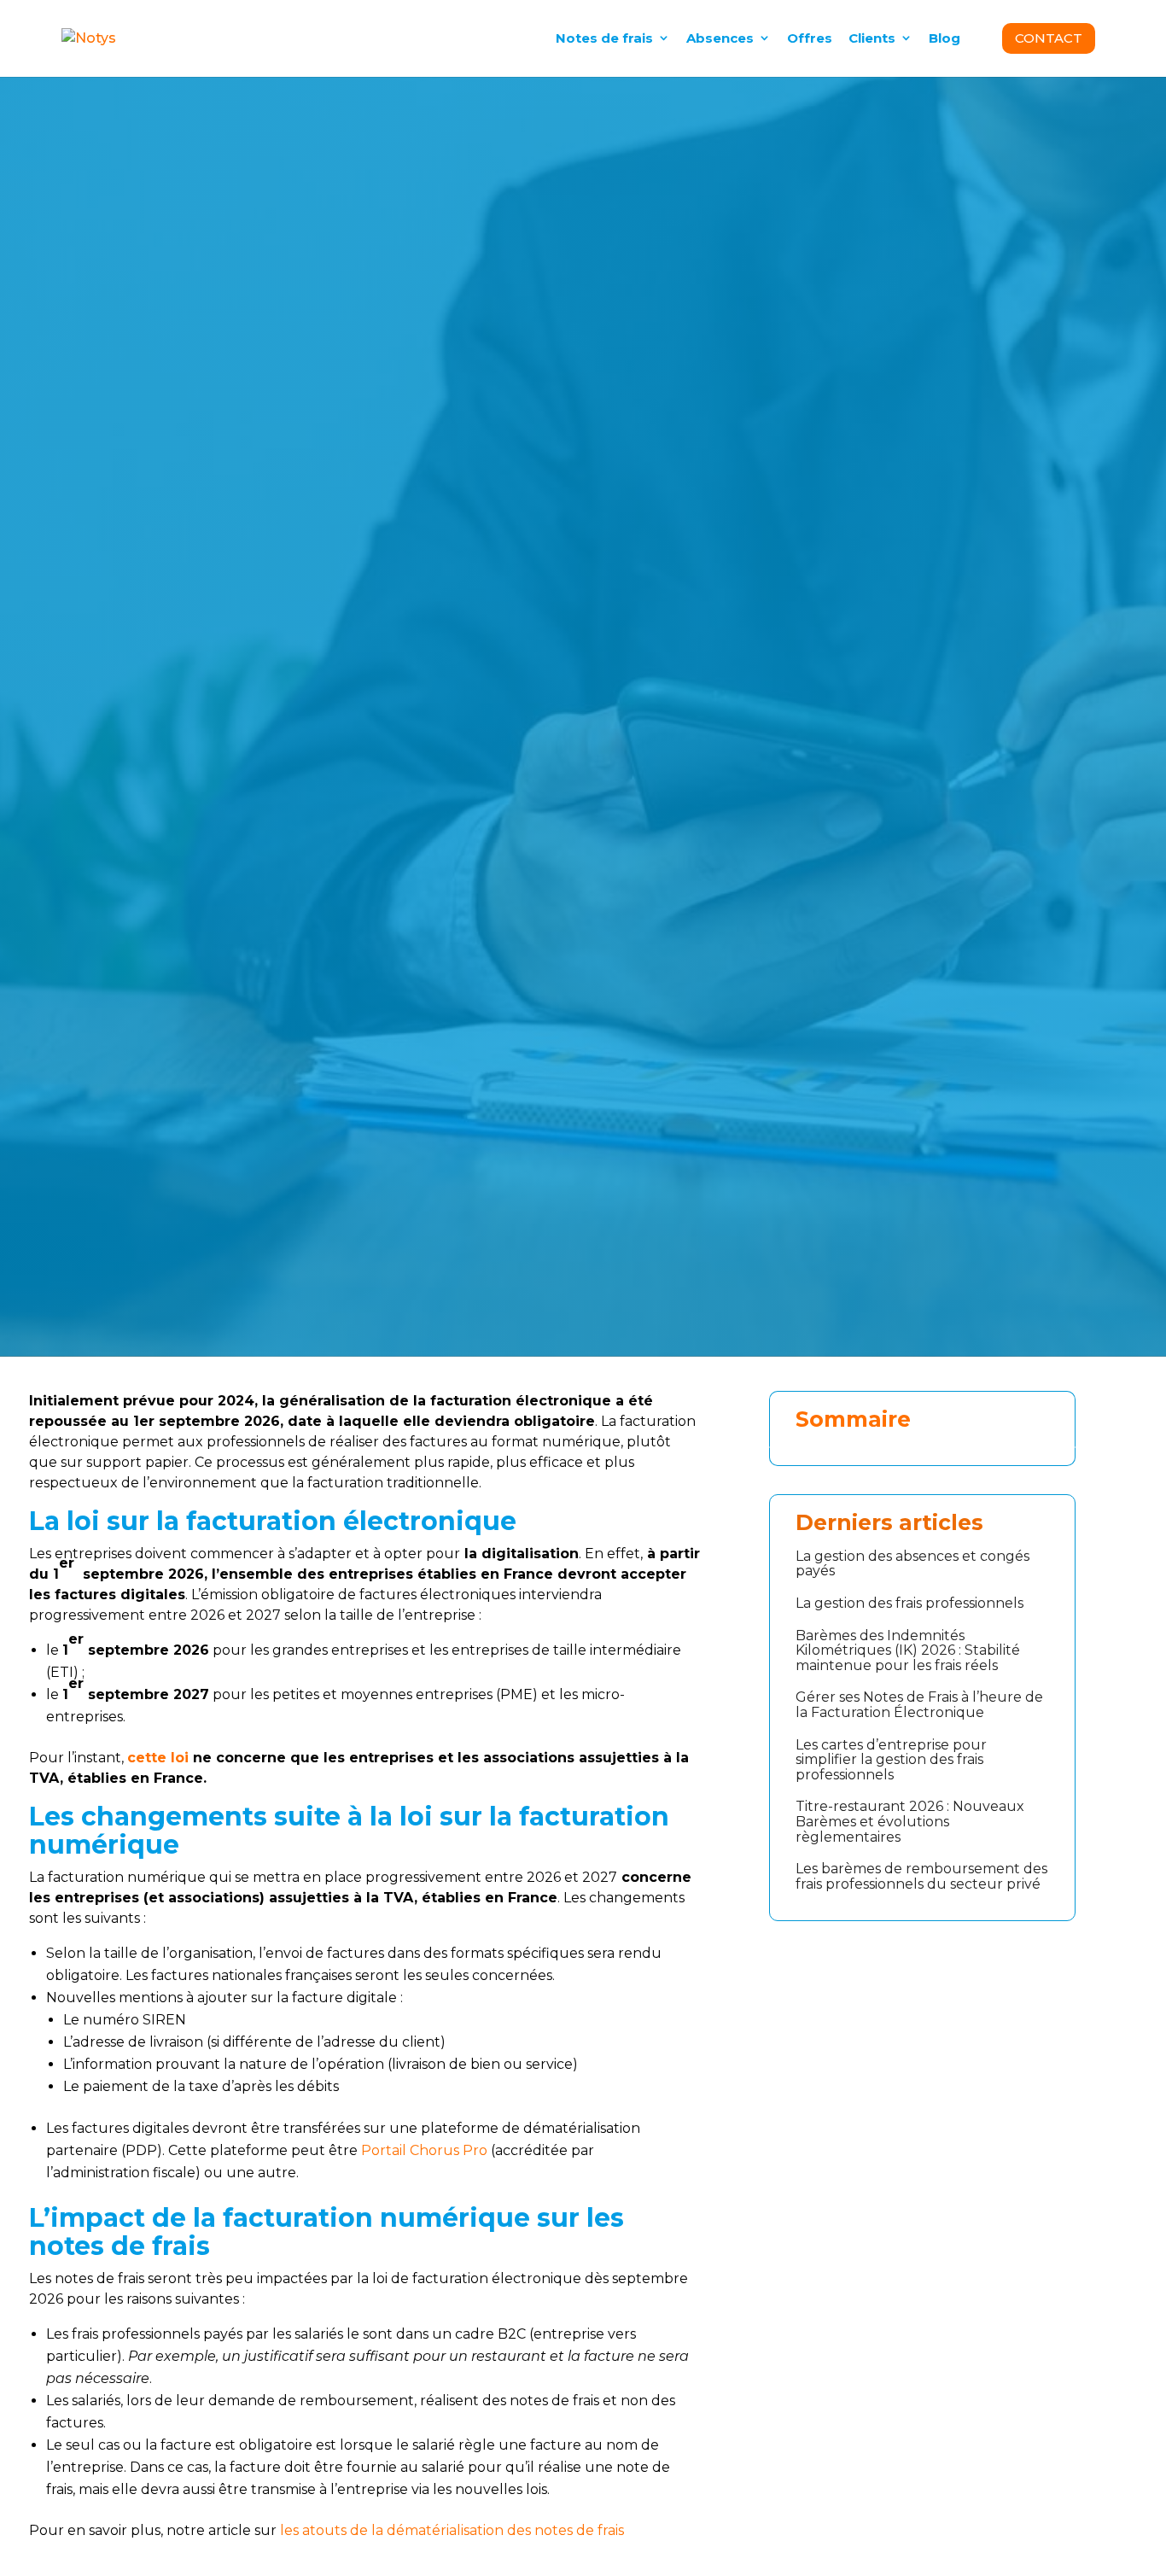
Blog (944, 38)
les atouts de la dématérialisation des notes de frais (454, 2530)
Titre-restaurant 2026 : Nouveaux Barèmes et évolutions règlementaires (910, 1821)
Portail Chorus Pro (424, 2150)
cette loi (158, 1758)
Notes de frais (604, 38)
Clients (872, 38)
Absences (720, 38)
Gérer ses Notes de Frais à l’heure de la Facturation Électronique (919, 1705)
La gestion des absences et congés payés (912, 1564)
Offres (810, 38)
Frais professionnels (148, 653)
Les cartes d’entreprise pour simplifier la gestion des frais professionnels (891, 1760)
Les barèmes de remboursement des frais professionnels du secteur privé (921, 1876)
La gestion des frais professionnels (909, 1603)
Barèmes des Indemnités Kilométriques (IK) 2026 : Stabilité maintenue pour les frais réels (908, 1650)
